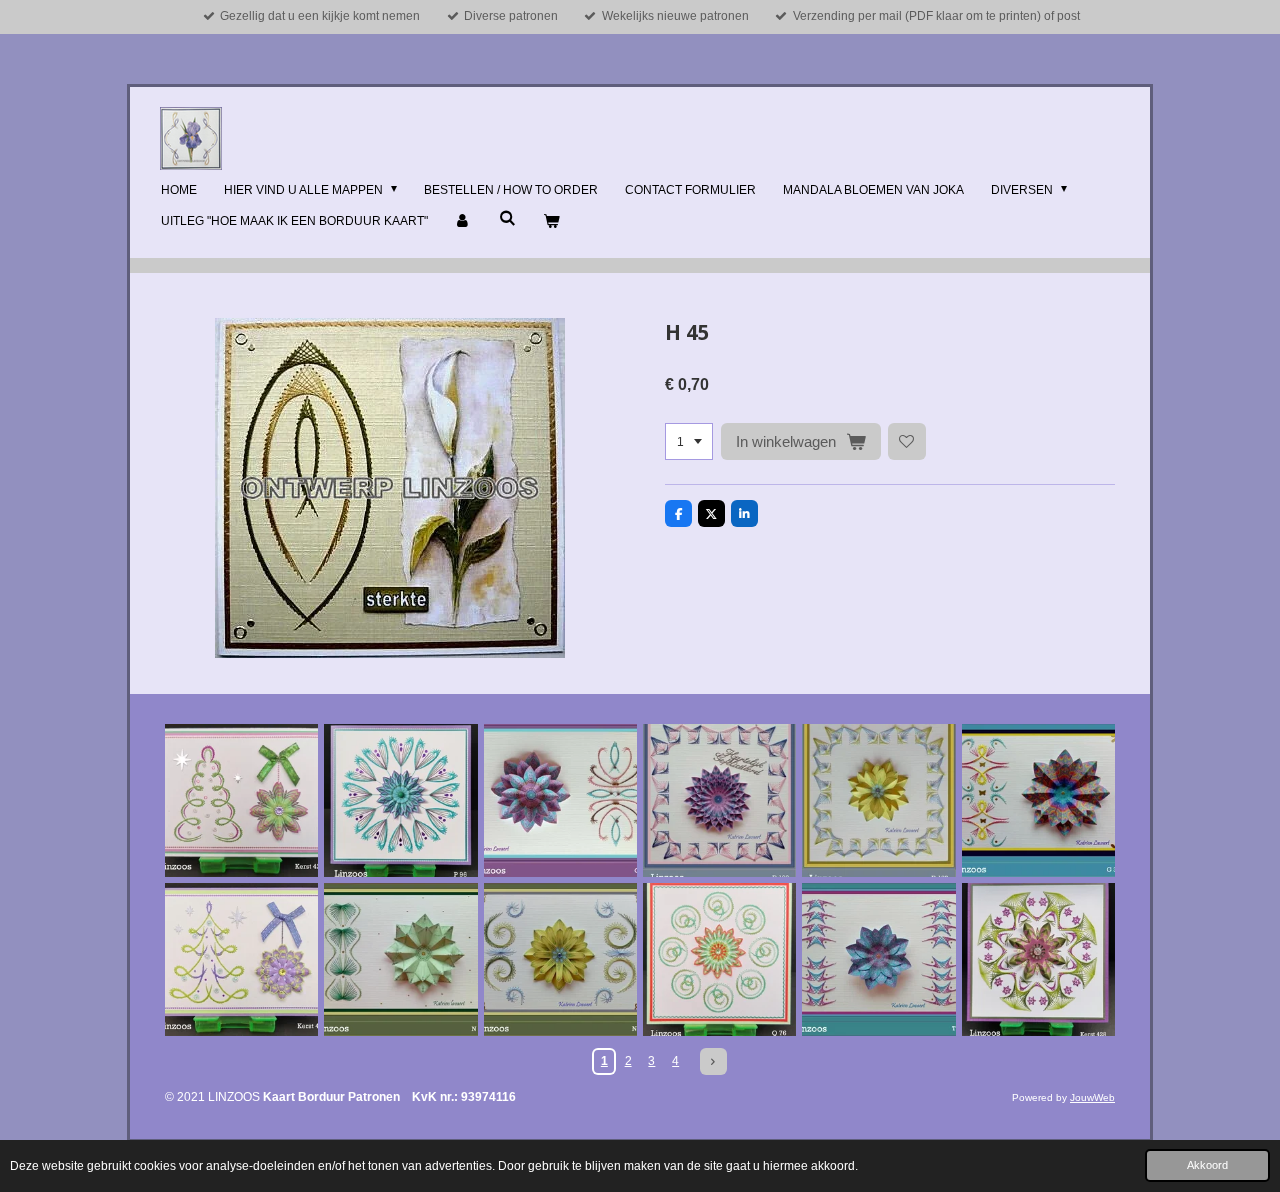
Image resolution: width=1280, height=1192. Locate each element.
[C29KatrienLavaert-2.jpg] (560, 800)
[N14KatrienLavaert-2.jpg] (400, 959)
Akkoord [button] (1207, 1165)
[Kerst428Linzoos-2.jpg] (1038, 959)
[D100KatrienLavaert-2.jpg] (878, 800)
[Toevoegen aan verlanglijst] (907, 442)
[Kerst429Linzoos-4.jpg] (241, 800)
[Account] (463, 222)
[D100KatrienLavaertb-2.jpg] (719, 800)
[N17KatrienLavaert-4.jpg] (560, 959)
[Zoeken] (507, 218)
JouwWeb (1092, 1097)
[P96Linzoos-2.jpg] (400, 800)
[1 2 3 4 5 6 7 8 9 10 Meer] (689, 442)
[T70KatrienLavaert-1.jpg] (878, 959)
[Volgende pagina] (713, 1061)
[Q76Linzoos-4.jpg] (719, 959)
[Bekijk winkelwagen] (551, 222)
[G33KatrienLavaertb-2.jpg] (1038, 800)
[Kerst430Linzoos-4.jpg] (241, 959)
